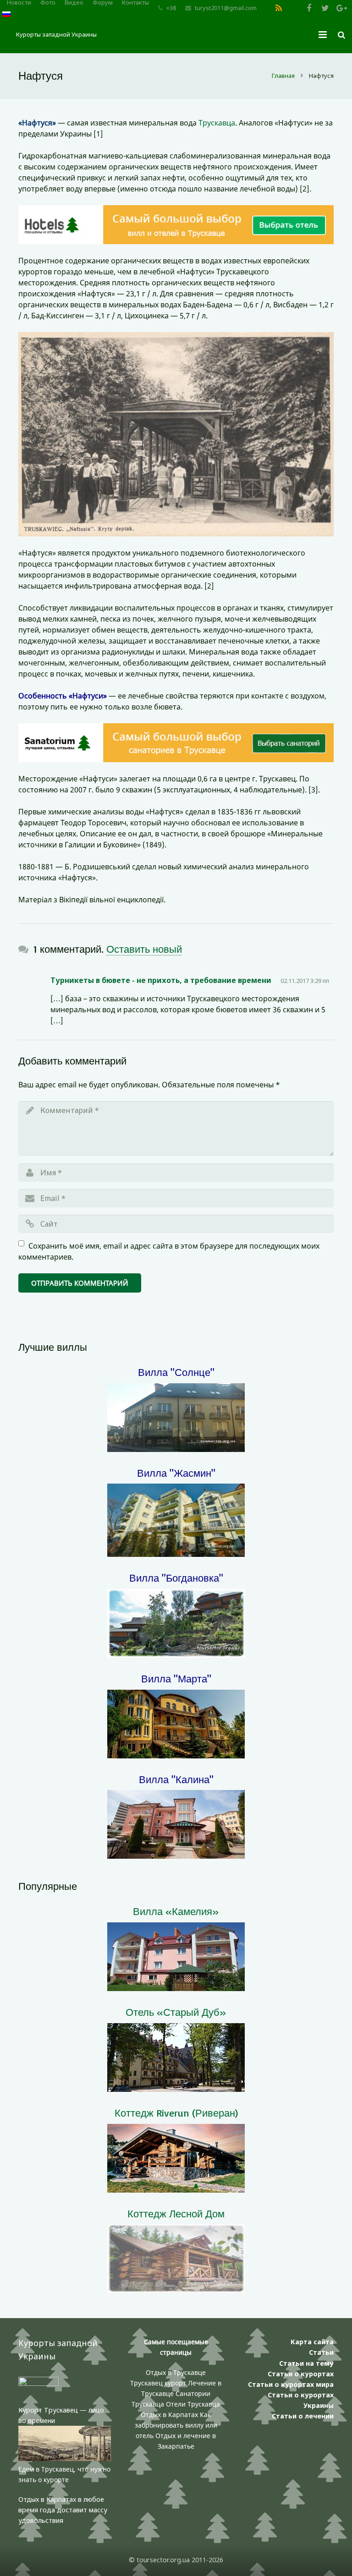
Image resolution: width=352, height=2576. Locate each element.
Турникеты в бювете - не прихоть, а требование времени (161, 980)
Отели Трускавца (193, 2404)
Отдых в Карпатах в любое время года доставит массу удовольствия (63, 2510)
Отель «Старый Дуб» (176, 2012)
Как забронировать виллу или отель (176, 2425)
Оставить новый (144, 949)
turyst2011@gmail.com (226, 8)
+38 (171, 8)
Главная (283, 76)
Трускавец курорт (159, 2383)
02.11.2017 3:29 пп (305, 981)
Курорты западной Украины (56, 34)
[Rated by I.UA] (38, 2383)
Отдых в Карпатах (169, 2415)
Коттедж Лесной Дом (176, 2213)
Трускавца (217, 123)
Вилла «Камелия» (176, 1911)
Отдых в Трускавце (176, 2372)
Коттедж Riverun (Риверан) (176, 2113)
